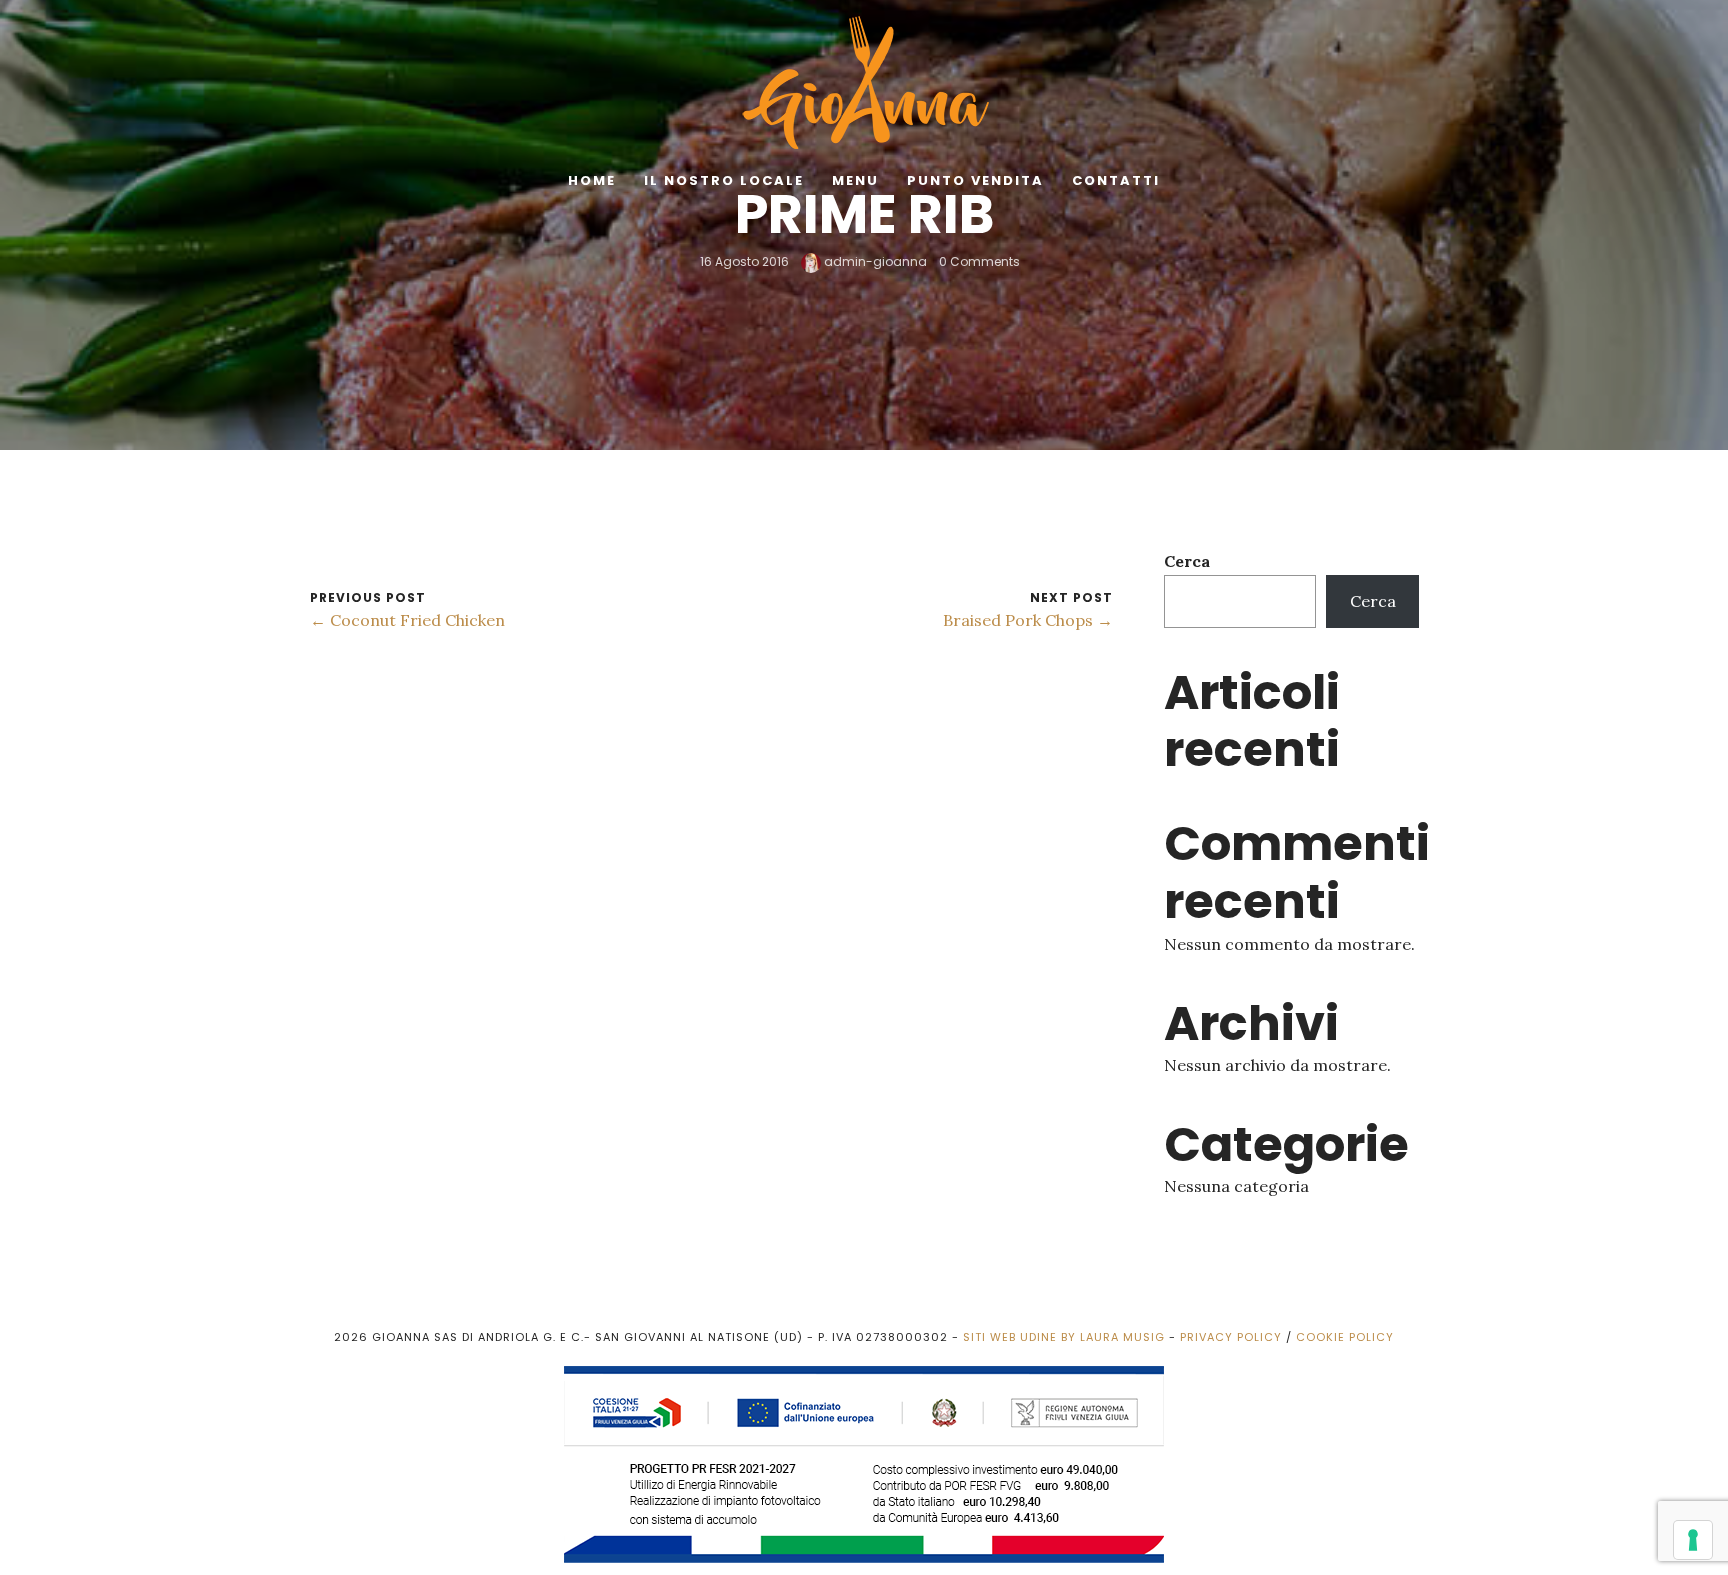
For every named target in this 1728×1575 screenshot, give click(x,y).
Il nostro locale (724, 180)
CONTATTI (1116, 180)
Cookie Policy (1345, 1337)
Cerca (1187, 561)
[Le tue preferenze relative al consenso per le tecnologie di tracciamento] (1693, 1540)
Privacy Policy (1231, 1337)
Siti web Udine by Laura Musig (1064, 1337)
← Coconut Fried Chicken (407, 620)
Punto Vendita (975, 180)
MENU (855, 180)
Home (592, 180)
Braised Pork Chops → (1028, 620)
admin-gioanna (874, 261)
